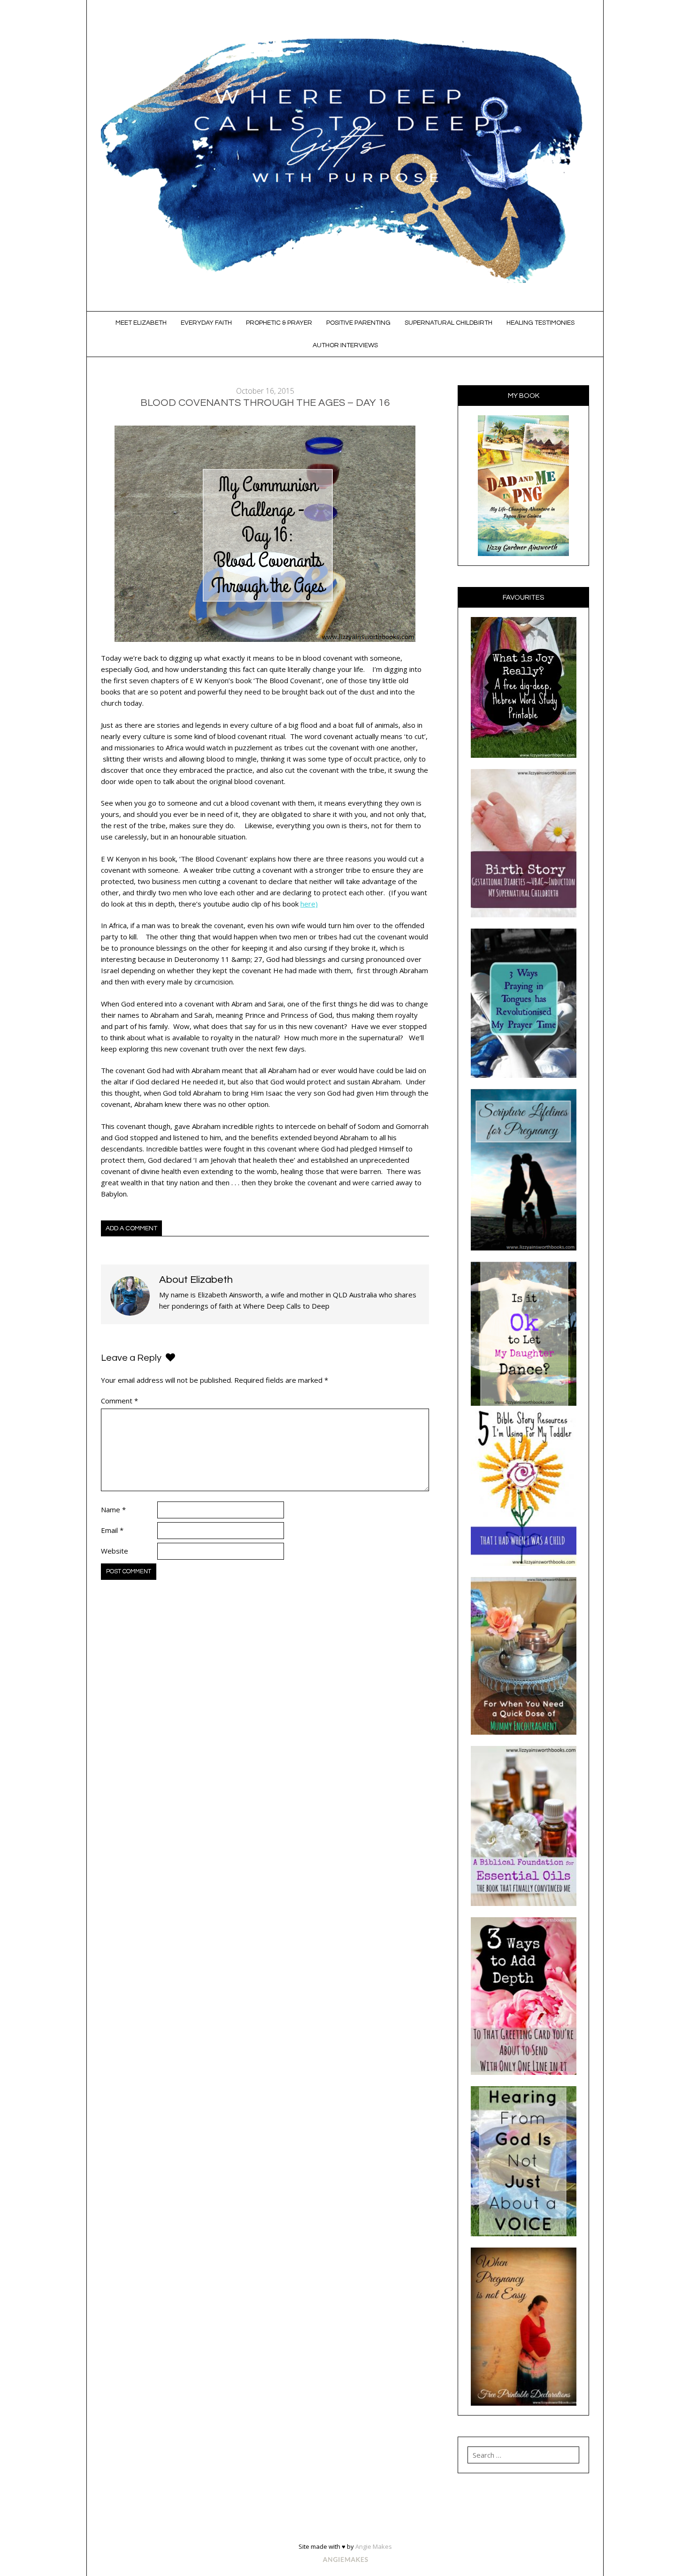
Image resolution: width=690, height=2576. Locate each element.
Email (112, 1530)
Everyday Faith (206, 323)
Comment (119, 1401)
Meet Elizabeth (141, 323)
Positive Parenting (358, 323)
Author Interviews (345, 345)
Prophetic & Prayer (279, 323)
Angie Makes (374, 2546)
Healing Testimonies (540, 323)
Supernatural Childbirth (448, 323)
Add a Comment (131, 1228)
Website (115, 1551)
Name (113, 1509)
